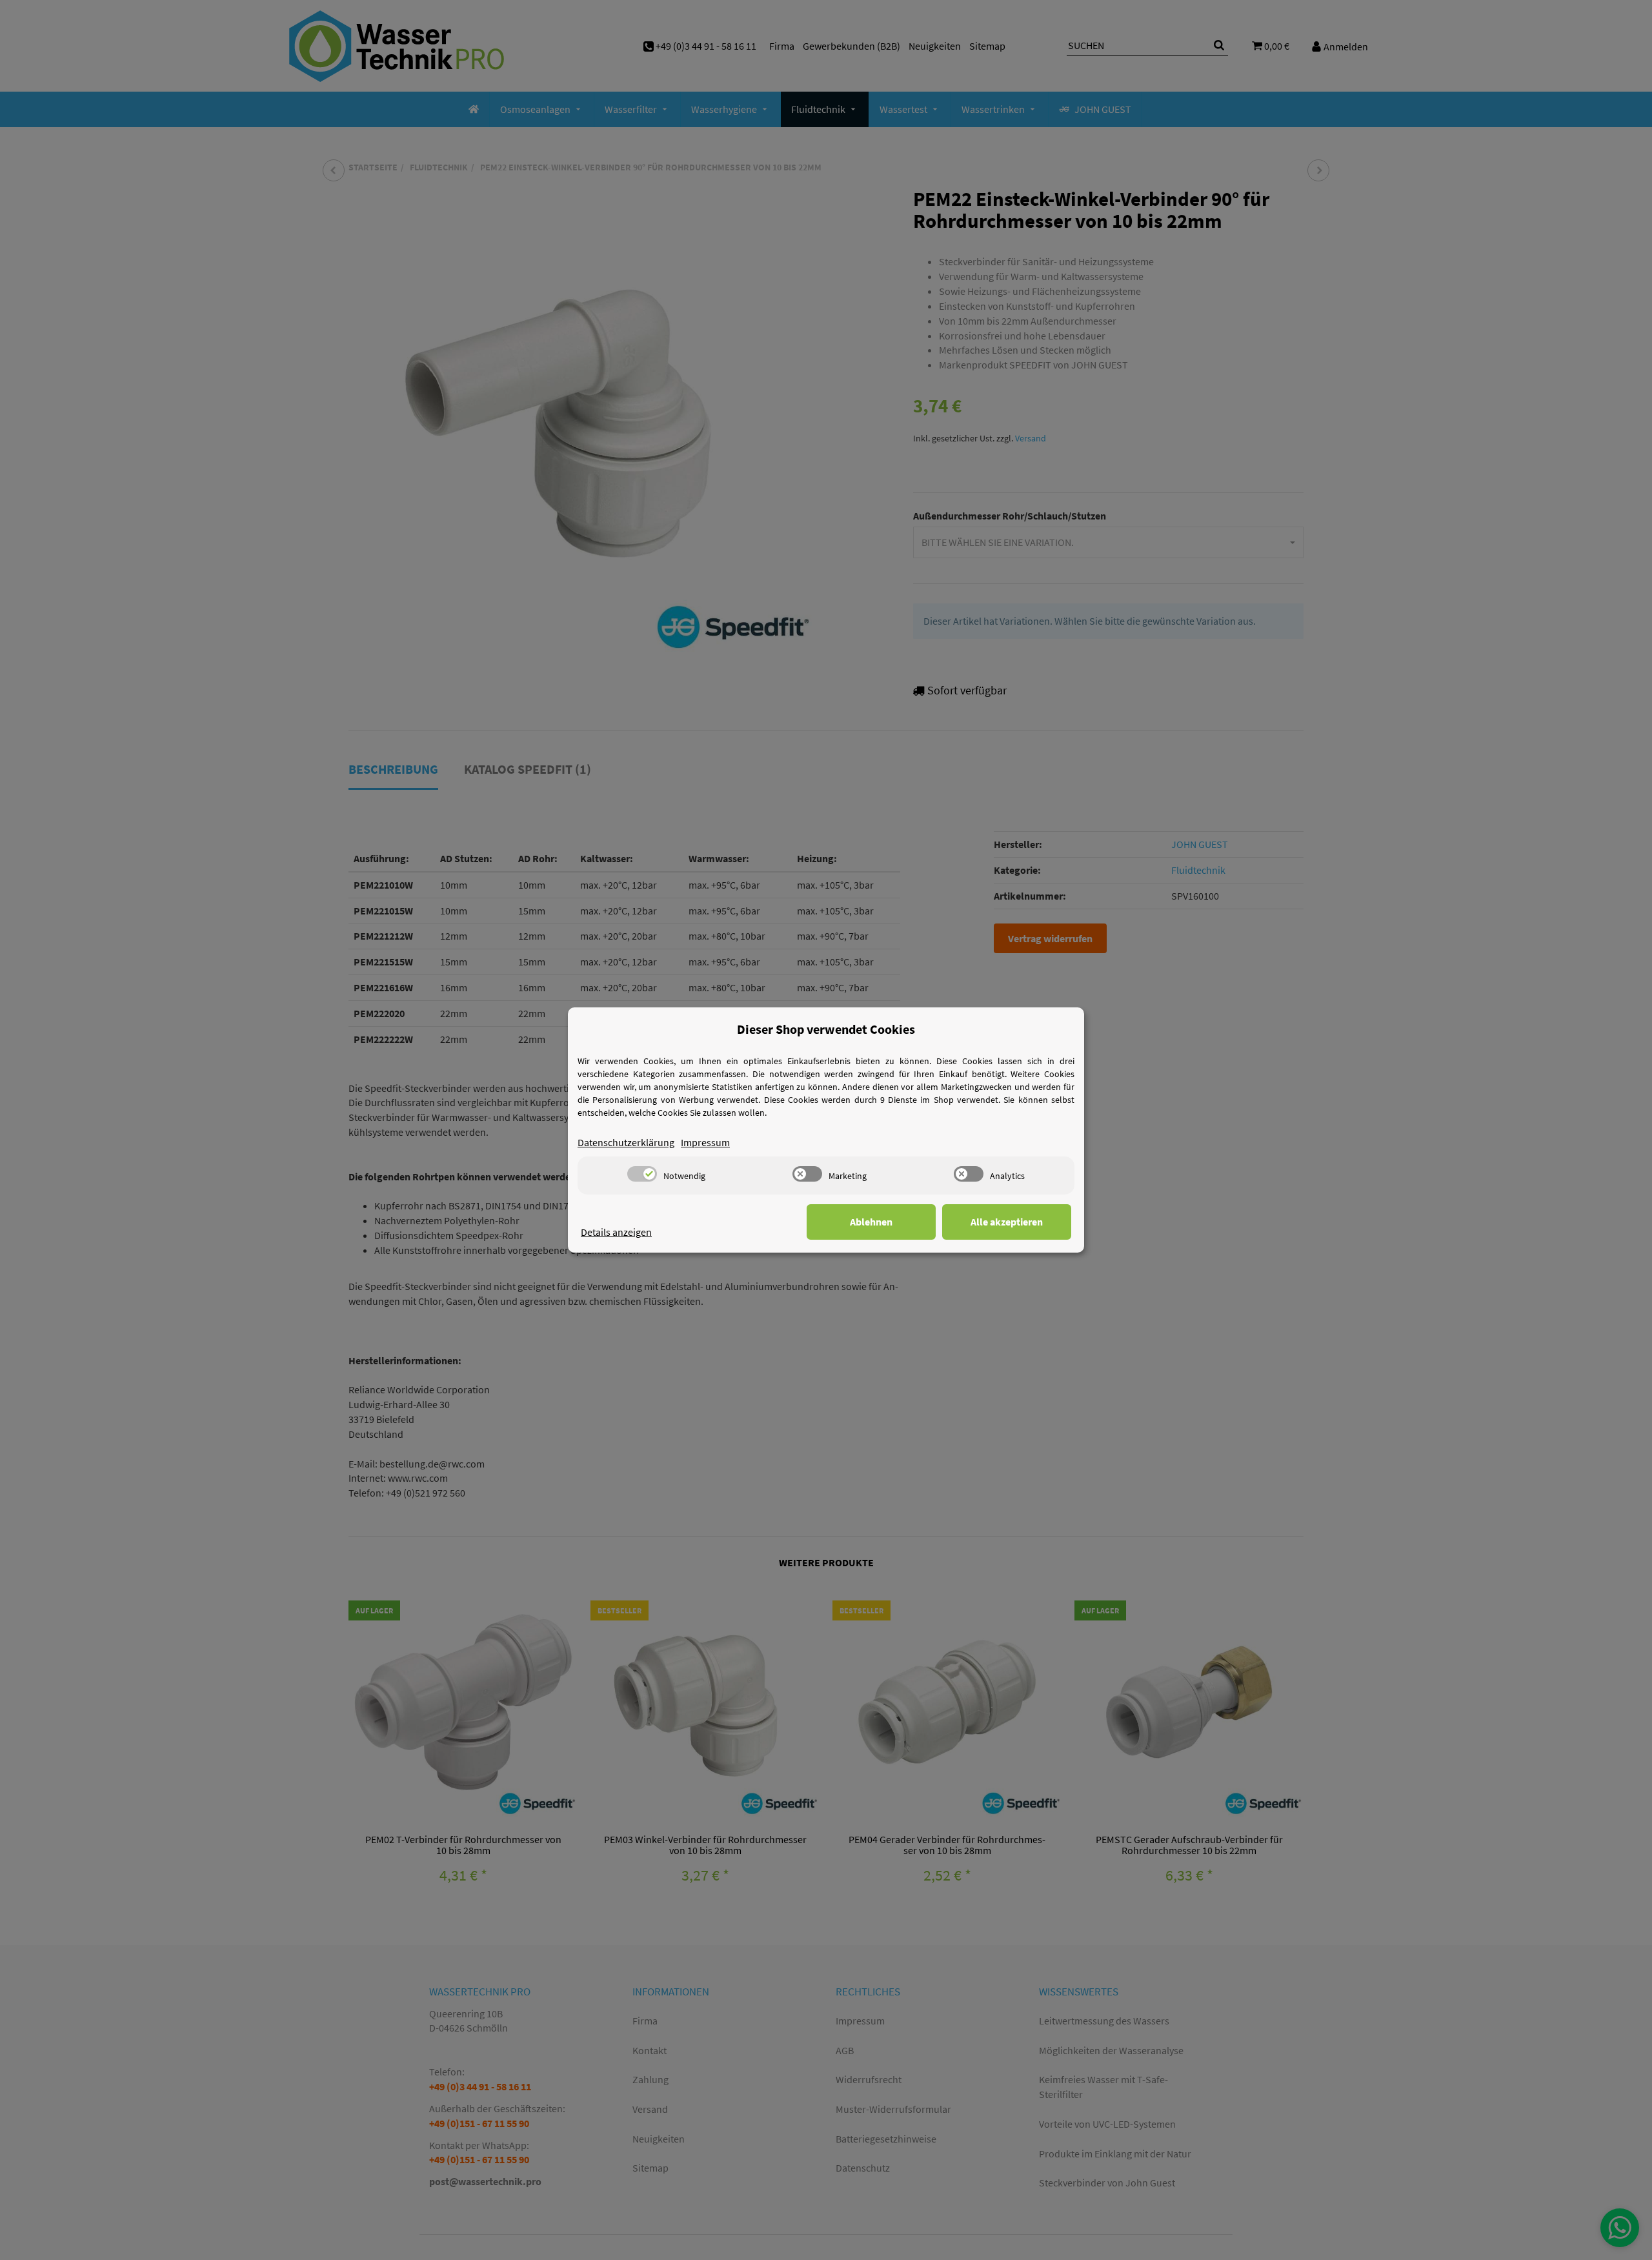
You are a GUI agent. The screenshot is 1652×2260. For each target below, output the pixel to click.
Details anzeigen (616, 1232)
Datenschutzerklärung (626, 1142)
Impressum (705, 1142)
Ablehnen (871, 1222)
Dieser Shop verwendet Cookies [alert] (826, 1029)
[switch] (642, 1174)
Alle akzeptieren (1007, 1222)
